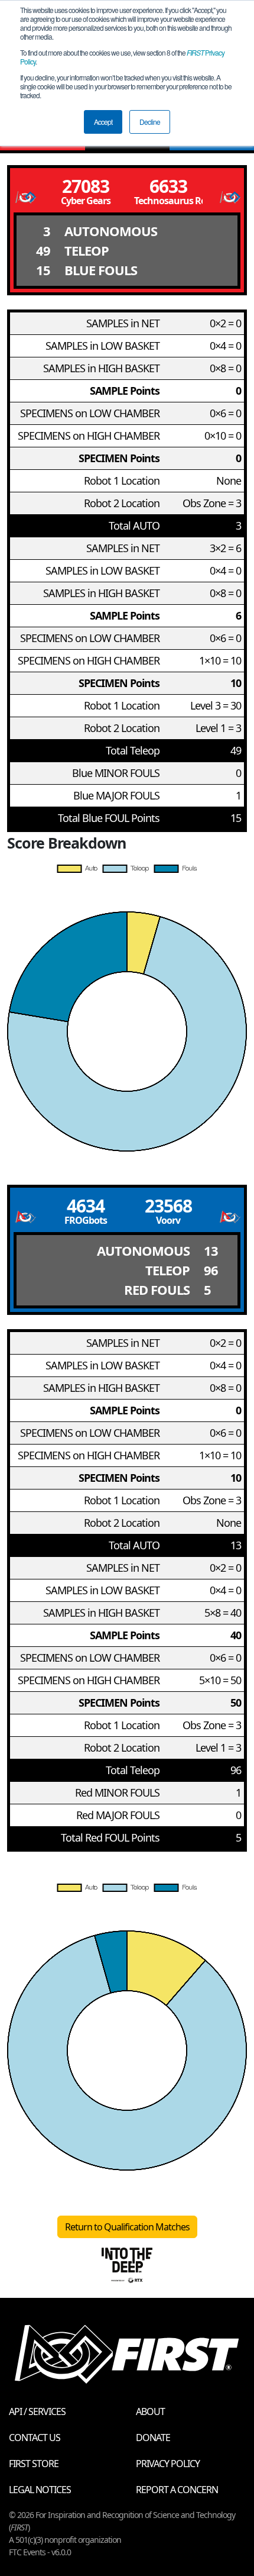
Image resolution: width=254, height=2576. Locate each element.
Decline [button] (150, 122)
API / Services (37, 2411)
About (150, 2411)
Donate (153, 2438)
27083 (86, 186)
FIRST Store (34, 2464)
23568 (168, 1206)
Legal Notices (40, 2490)
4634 (86, 1206)
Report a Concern (177, 2490)
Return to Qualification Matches (127, 2227)
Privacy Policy (168, 2464)
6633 (168, 186)
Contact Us (35, 2438)
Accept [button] (103, 122)
